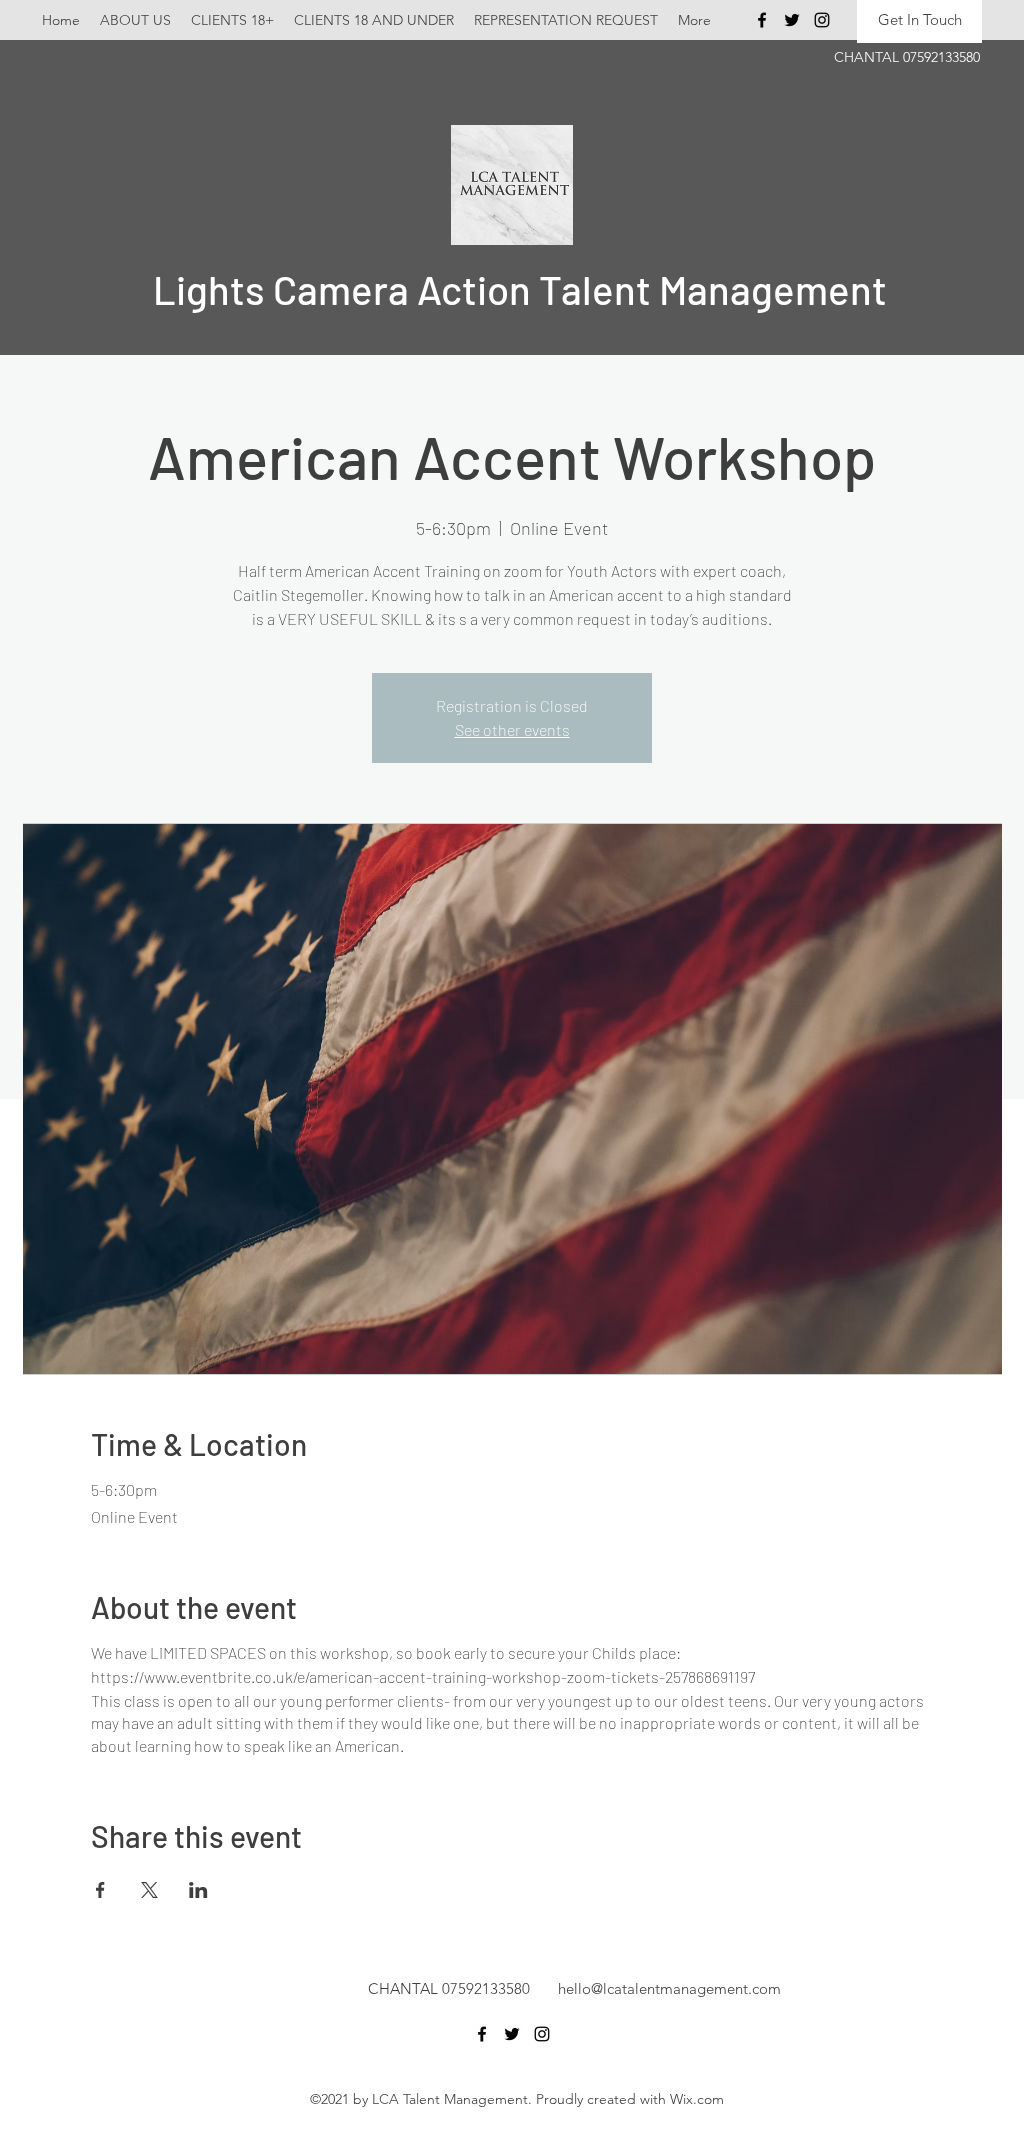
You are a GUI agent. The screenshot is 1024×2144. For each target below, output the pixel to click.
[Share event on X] (149, 1890)
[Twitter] (792, 20)
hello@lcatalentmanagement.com (669, 1988)
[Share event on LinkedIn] (198, 1890)
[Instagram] (822, 20)
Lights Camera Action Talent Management (520, 289)
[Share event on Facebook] (100, 1890)
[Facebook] (762, 20)
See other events (512, 729)
